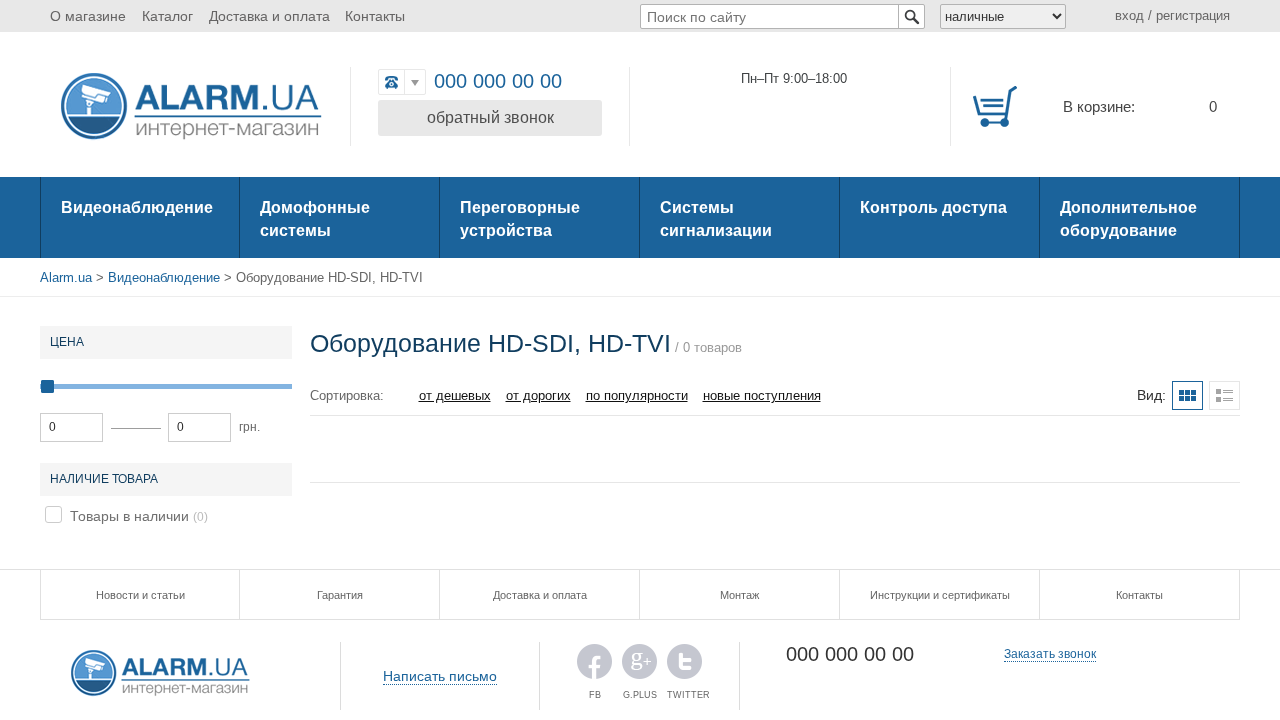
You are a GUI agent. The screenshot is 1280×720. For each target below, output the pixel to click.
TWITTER (684, 666)
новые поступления (762, 395)
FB (594, 666)
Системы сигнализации (716, 219)
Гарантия (340, 595)
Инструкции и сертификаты (940, 595)
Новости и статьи (140, 595)
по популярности (637, 395)
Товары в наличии (129, 516)
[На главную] (190, 108)
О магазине (88, 16)
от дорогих (538, 395)
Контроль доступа (933, 207)
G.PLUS (639, 666)
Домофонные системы (315, 219)
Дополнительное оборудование (1128, 219)
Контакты (375, 16)
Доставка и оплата (269, 16)
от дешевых (455, 395)
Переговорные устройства (520, 219)
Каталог (167, 16)
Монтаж (739, 595)
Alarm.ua (66, 277)
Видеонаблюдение (137, 207)
